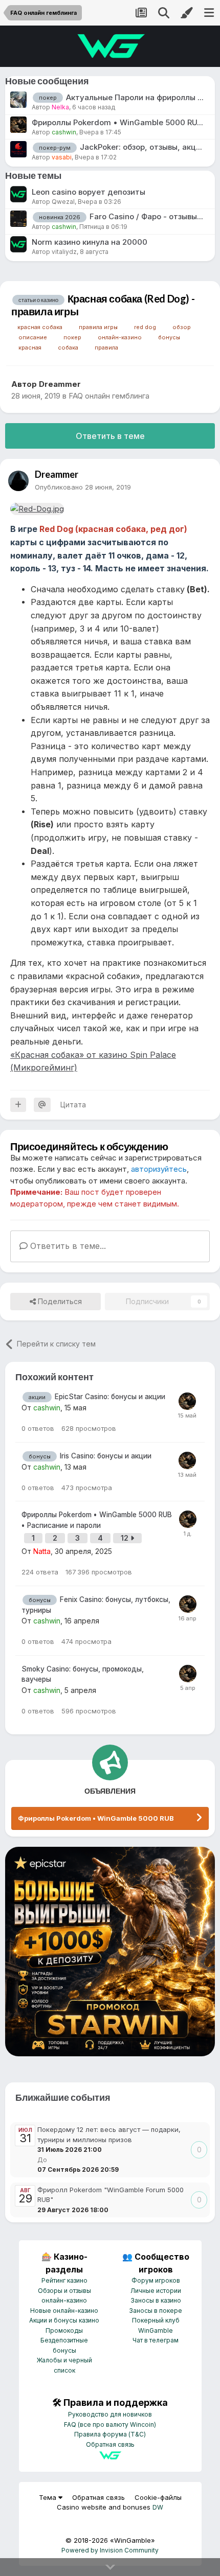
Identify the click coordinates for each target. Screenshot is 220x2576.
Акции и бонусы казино (64, 2320)
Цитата (73, 1105)
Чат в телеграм (156, 2340)
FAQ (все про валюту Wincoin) (110, 2424)
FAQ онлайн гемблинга (109, 396)
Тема (49, 2497)
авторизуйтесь (159, 1169)
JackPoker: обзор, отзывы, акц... (141, 147)
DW (158, 2507)
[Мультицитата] (18, 1105)
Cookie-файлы (158, 2497)
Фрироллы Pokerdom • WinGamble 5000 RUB (96, 1818)
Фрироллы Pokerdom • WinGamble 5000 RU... (117, 122)
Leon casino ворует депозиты (89, 192)
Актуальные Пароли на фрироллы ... (135, 97)
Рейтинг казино (64, 2280)
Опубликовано (83, 487)
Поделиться (59, 1301)
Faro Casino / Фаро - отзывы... (146, 216)
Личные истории (156, 2291)
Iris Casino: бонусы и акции (106, 1456)
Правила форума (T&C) (110, 2434)
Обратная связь (110, 2444)
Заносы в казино (156, 2300)
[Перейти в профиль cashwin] (187, 1401)
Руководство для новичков (110, 2414)
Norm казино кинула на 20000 (90, 242)
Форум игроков (156, 2280)
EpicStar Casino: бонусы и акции (110, 1397)
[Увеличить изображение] (37, 508)
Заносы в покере (156, 2311)
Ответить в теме (110, 436)
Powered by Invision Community (110, 2550)
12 (126, 1538)
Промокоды (64, 2330)
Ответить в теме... (67, 1246)
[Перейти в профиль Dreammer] (18, 481)
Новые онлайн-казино (64, 2311)
